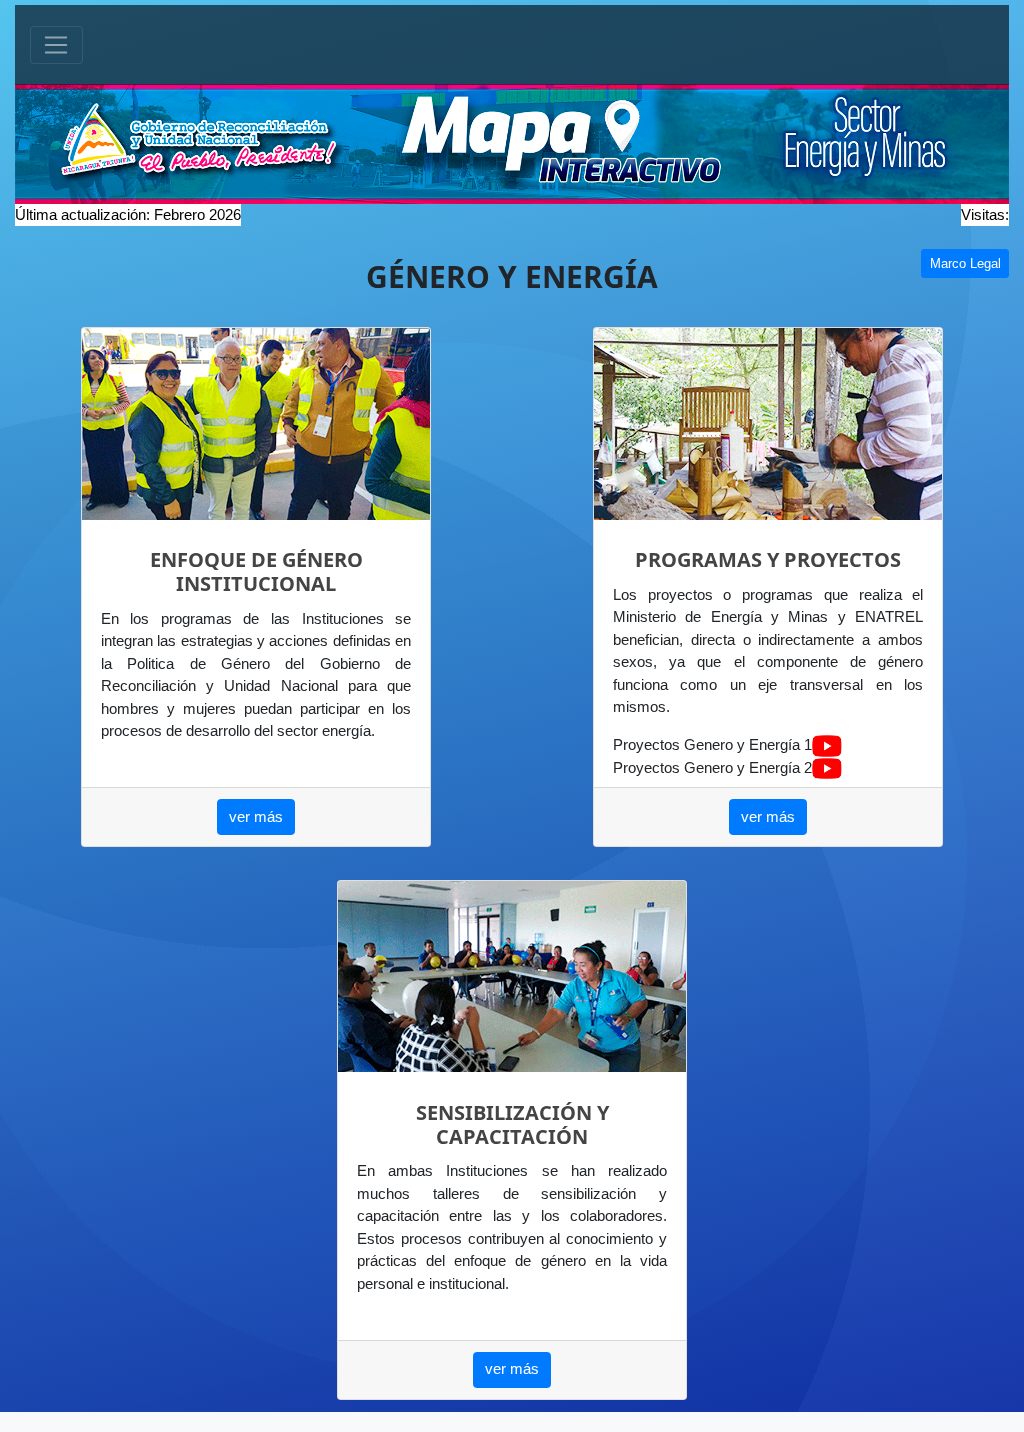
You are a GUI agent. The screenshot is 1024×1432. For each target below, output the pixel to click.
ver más (256, 816)
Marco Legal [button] (965, 263)
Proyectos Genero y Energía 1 (712, 744)
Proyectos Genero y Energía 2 (712, 767)
